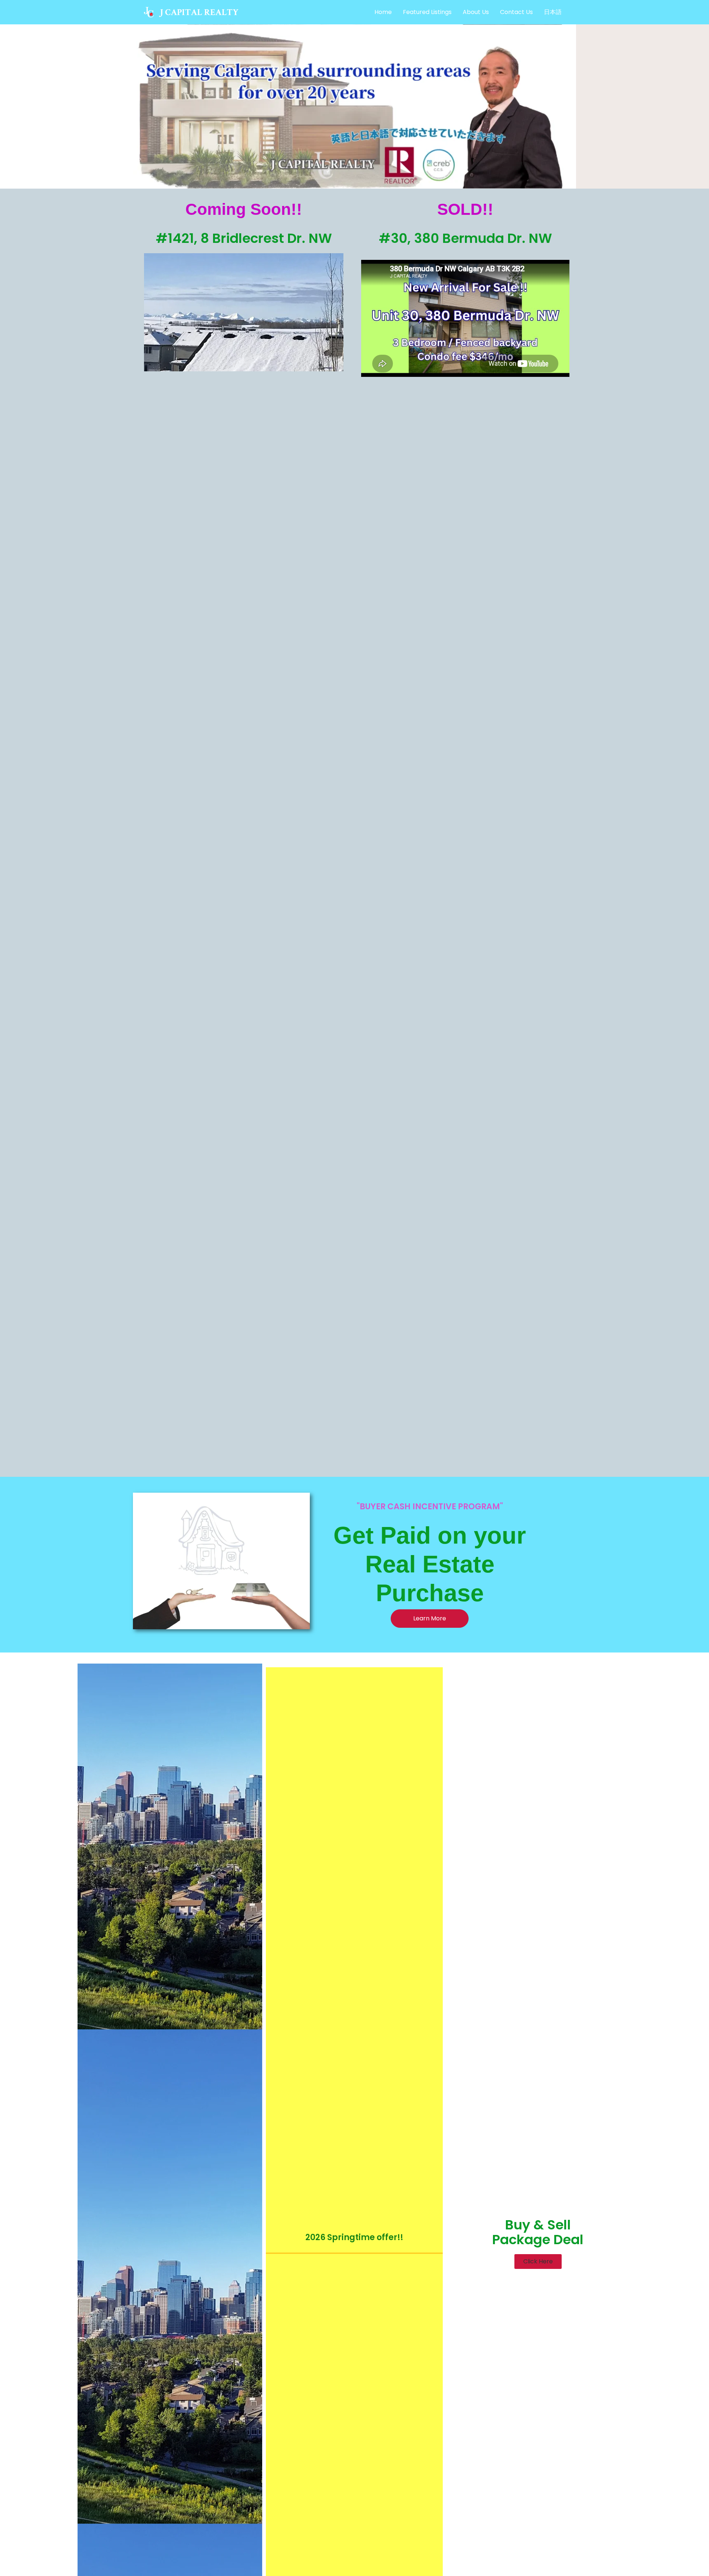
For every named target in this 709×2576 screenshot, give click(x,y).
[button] (538, 2262)
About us (476, 12)
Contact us (516, 12)
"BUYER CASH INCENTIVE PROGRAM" (430, 1507)
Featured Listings (427, 12)
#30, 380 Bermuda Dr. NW (465, 238)
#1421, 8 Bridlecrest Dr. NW (244, 238)
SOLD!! (465, 209)
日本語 (553, 12)
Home (383, 12)
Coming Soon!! (244, 209)
